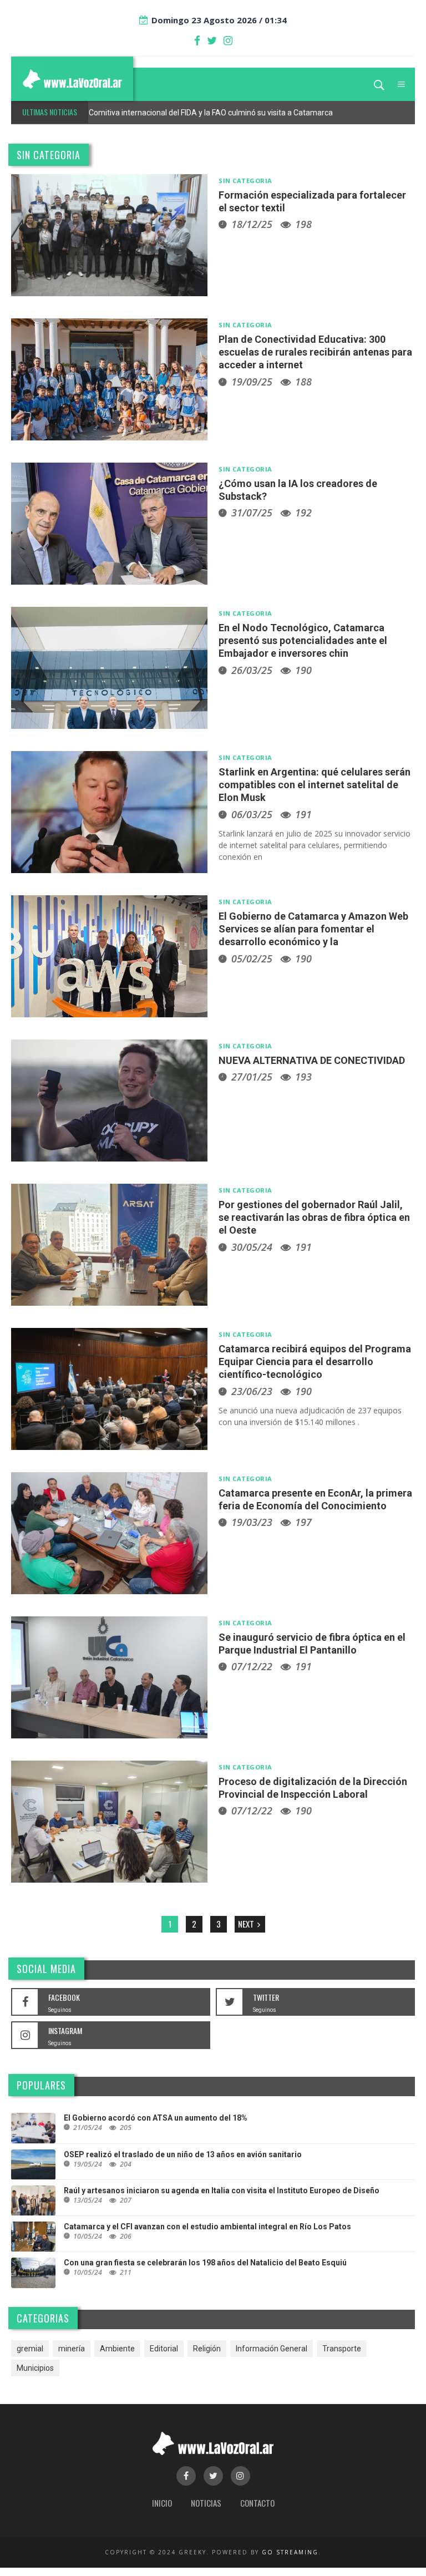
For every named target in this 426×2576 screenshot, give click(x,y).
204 (126, 2164)
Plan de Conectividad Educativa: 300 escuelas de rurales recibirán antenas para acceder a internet (315, 352)
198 (303, 224)
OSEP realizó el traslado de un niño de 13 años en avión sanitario (183, 2154)
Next (247, 1924)
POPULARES (41, 2085)
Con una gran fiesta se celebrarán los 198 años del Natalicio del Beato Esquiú (205, 2263)
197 (303, 1522)
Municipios (35, 2368)
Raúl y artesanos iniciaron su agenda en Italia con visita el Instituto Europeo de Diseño (222, 2190)
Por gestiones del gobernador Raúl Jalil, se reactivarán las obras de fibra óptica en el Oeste (314, 1218)
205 (126, 2128)
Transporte (342, 2349)
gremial (30, 2349)
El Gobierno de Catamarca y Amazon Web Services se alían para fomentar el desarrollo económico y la (313, 929)
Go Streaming (290, 2552)
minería (72, 2349)
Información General (272, 2349)
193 (303, 1077)
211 (126, 2272)
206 (126, 2236)
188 (303, 382)
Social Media (46, 1969)
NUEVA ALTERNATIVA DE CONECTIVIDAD (312, 1060)
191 (303, 814)
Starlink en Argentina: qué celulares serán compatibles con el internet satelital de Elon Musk (315, 785)
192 (303, 513)
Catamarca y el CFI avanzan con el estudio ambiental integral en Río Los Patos (207, 2227)
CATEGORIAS (43, 2318)
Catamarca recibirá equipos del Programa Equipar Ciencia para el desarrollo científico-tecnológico (315, 1362)
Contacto (257, 2503)
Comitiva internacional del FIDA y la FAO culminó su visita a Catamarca (211, 113)
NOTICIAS (206, 2503)
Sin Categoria (49, 155)
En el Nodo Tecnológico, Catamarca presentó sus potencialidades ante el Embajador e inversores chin (303, 641)
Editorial (164, 2349)
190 (303, 670)
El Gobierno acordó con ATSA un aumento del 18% (156, 2118)
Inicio (162, 2503)
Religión (207, 2349)
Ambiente (117, 2349)
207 (126, 2200)
